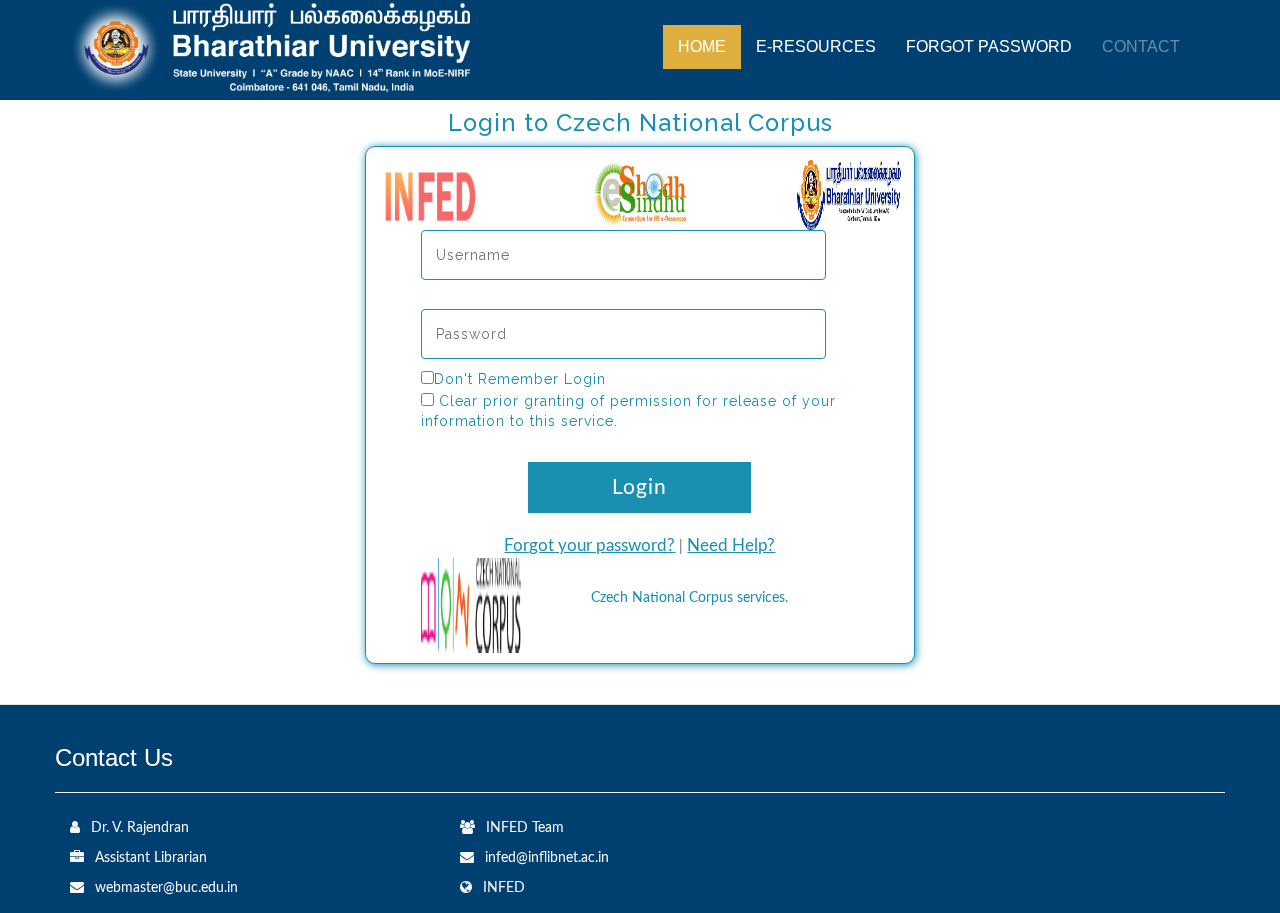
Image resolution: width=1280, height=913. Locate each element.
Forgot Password (989, 46)
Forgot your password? (589, 545)
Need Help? (731, 545)
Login (639, 487)
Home (702, 46)
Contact (1141, 46)
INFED (504, 888)
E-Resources (816, 46)
